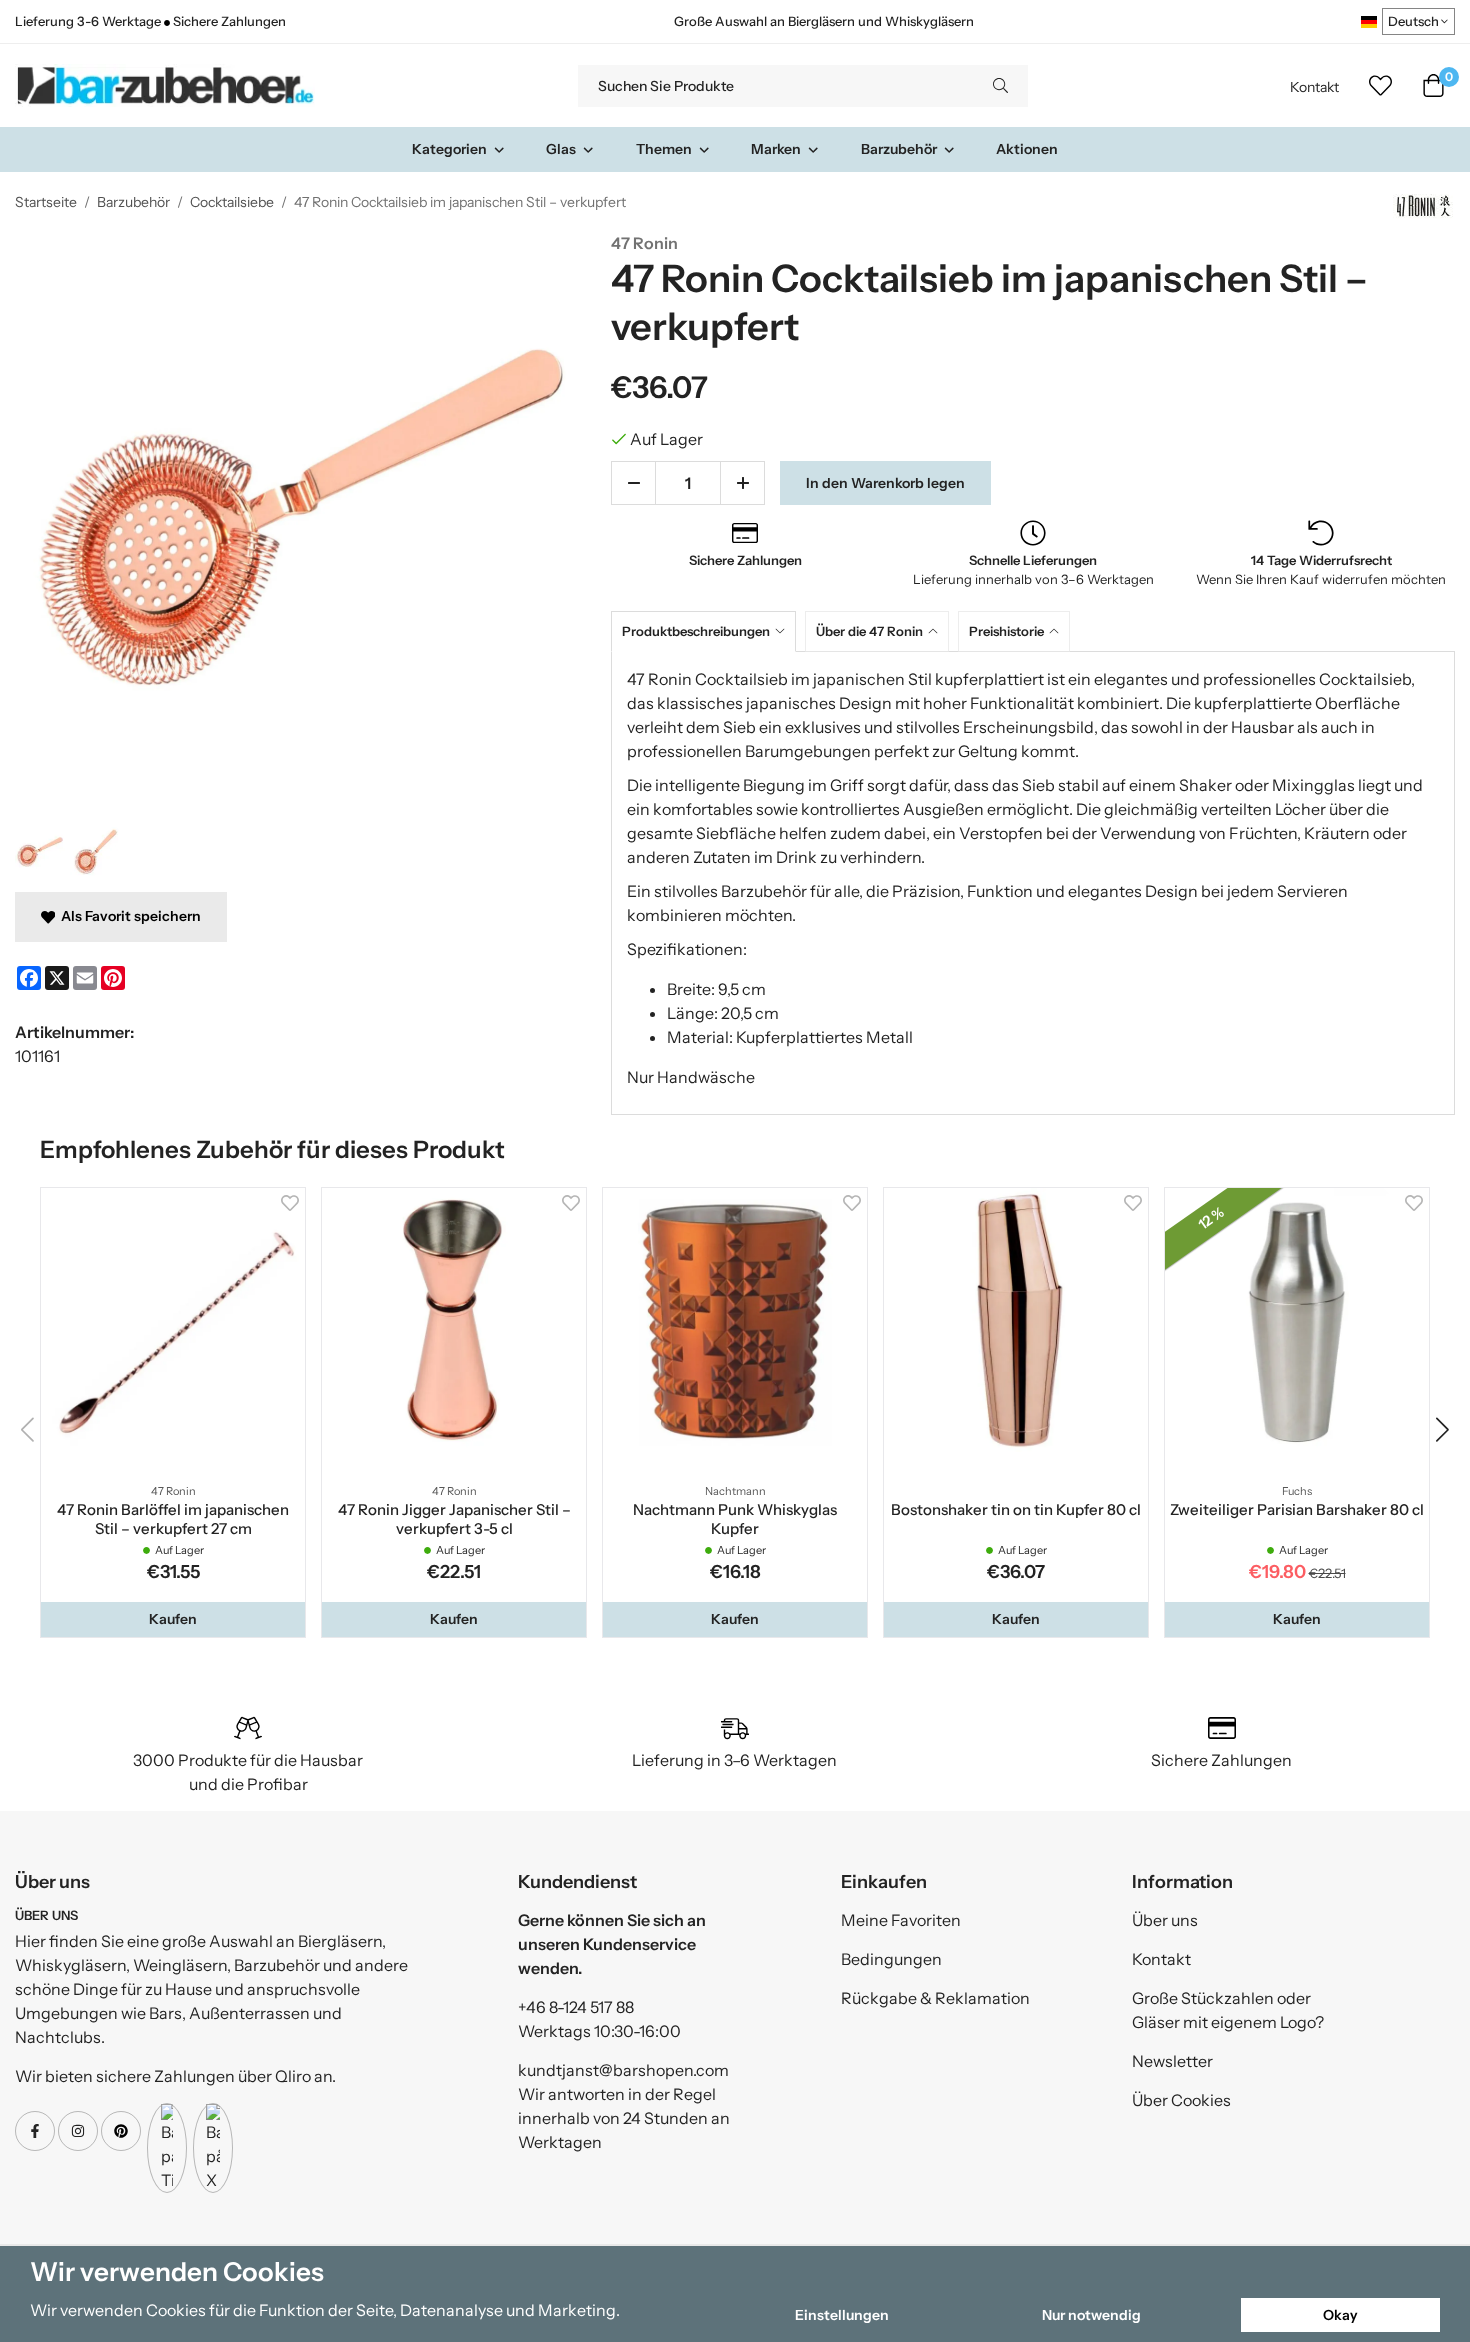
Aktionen (1027, 149)
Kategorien (449, 149)
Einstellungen (842, 2315)
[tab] (708, 631)
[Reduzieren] (633, 483)
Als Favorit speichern (128, 916)
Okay (1340, 2315)
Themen (664, 149)
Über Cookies (1181, 2100)
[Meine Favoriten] (1380, 86)
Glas (561, 149)
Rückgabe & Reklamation (935, 1998)
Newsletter (1172, 2061)
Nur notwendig (1091, 2315)
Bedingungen (891, 1959)
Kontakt (1314, 87)
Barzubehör (899, 149)
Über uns (1165, 1920)
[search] (1000, 86)
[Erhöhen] (742, 483)
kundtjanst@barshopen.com (623, 2070)
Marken (776, 149)
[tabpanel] (1033, 883)
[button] (173, 1619)
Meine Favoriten (901, 1920)
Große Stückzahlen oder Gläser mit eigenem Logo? (1228, 2010)
